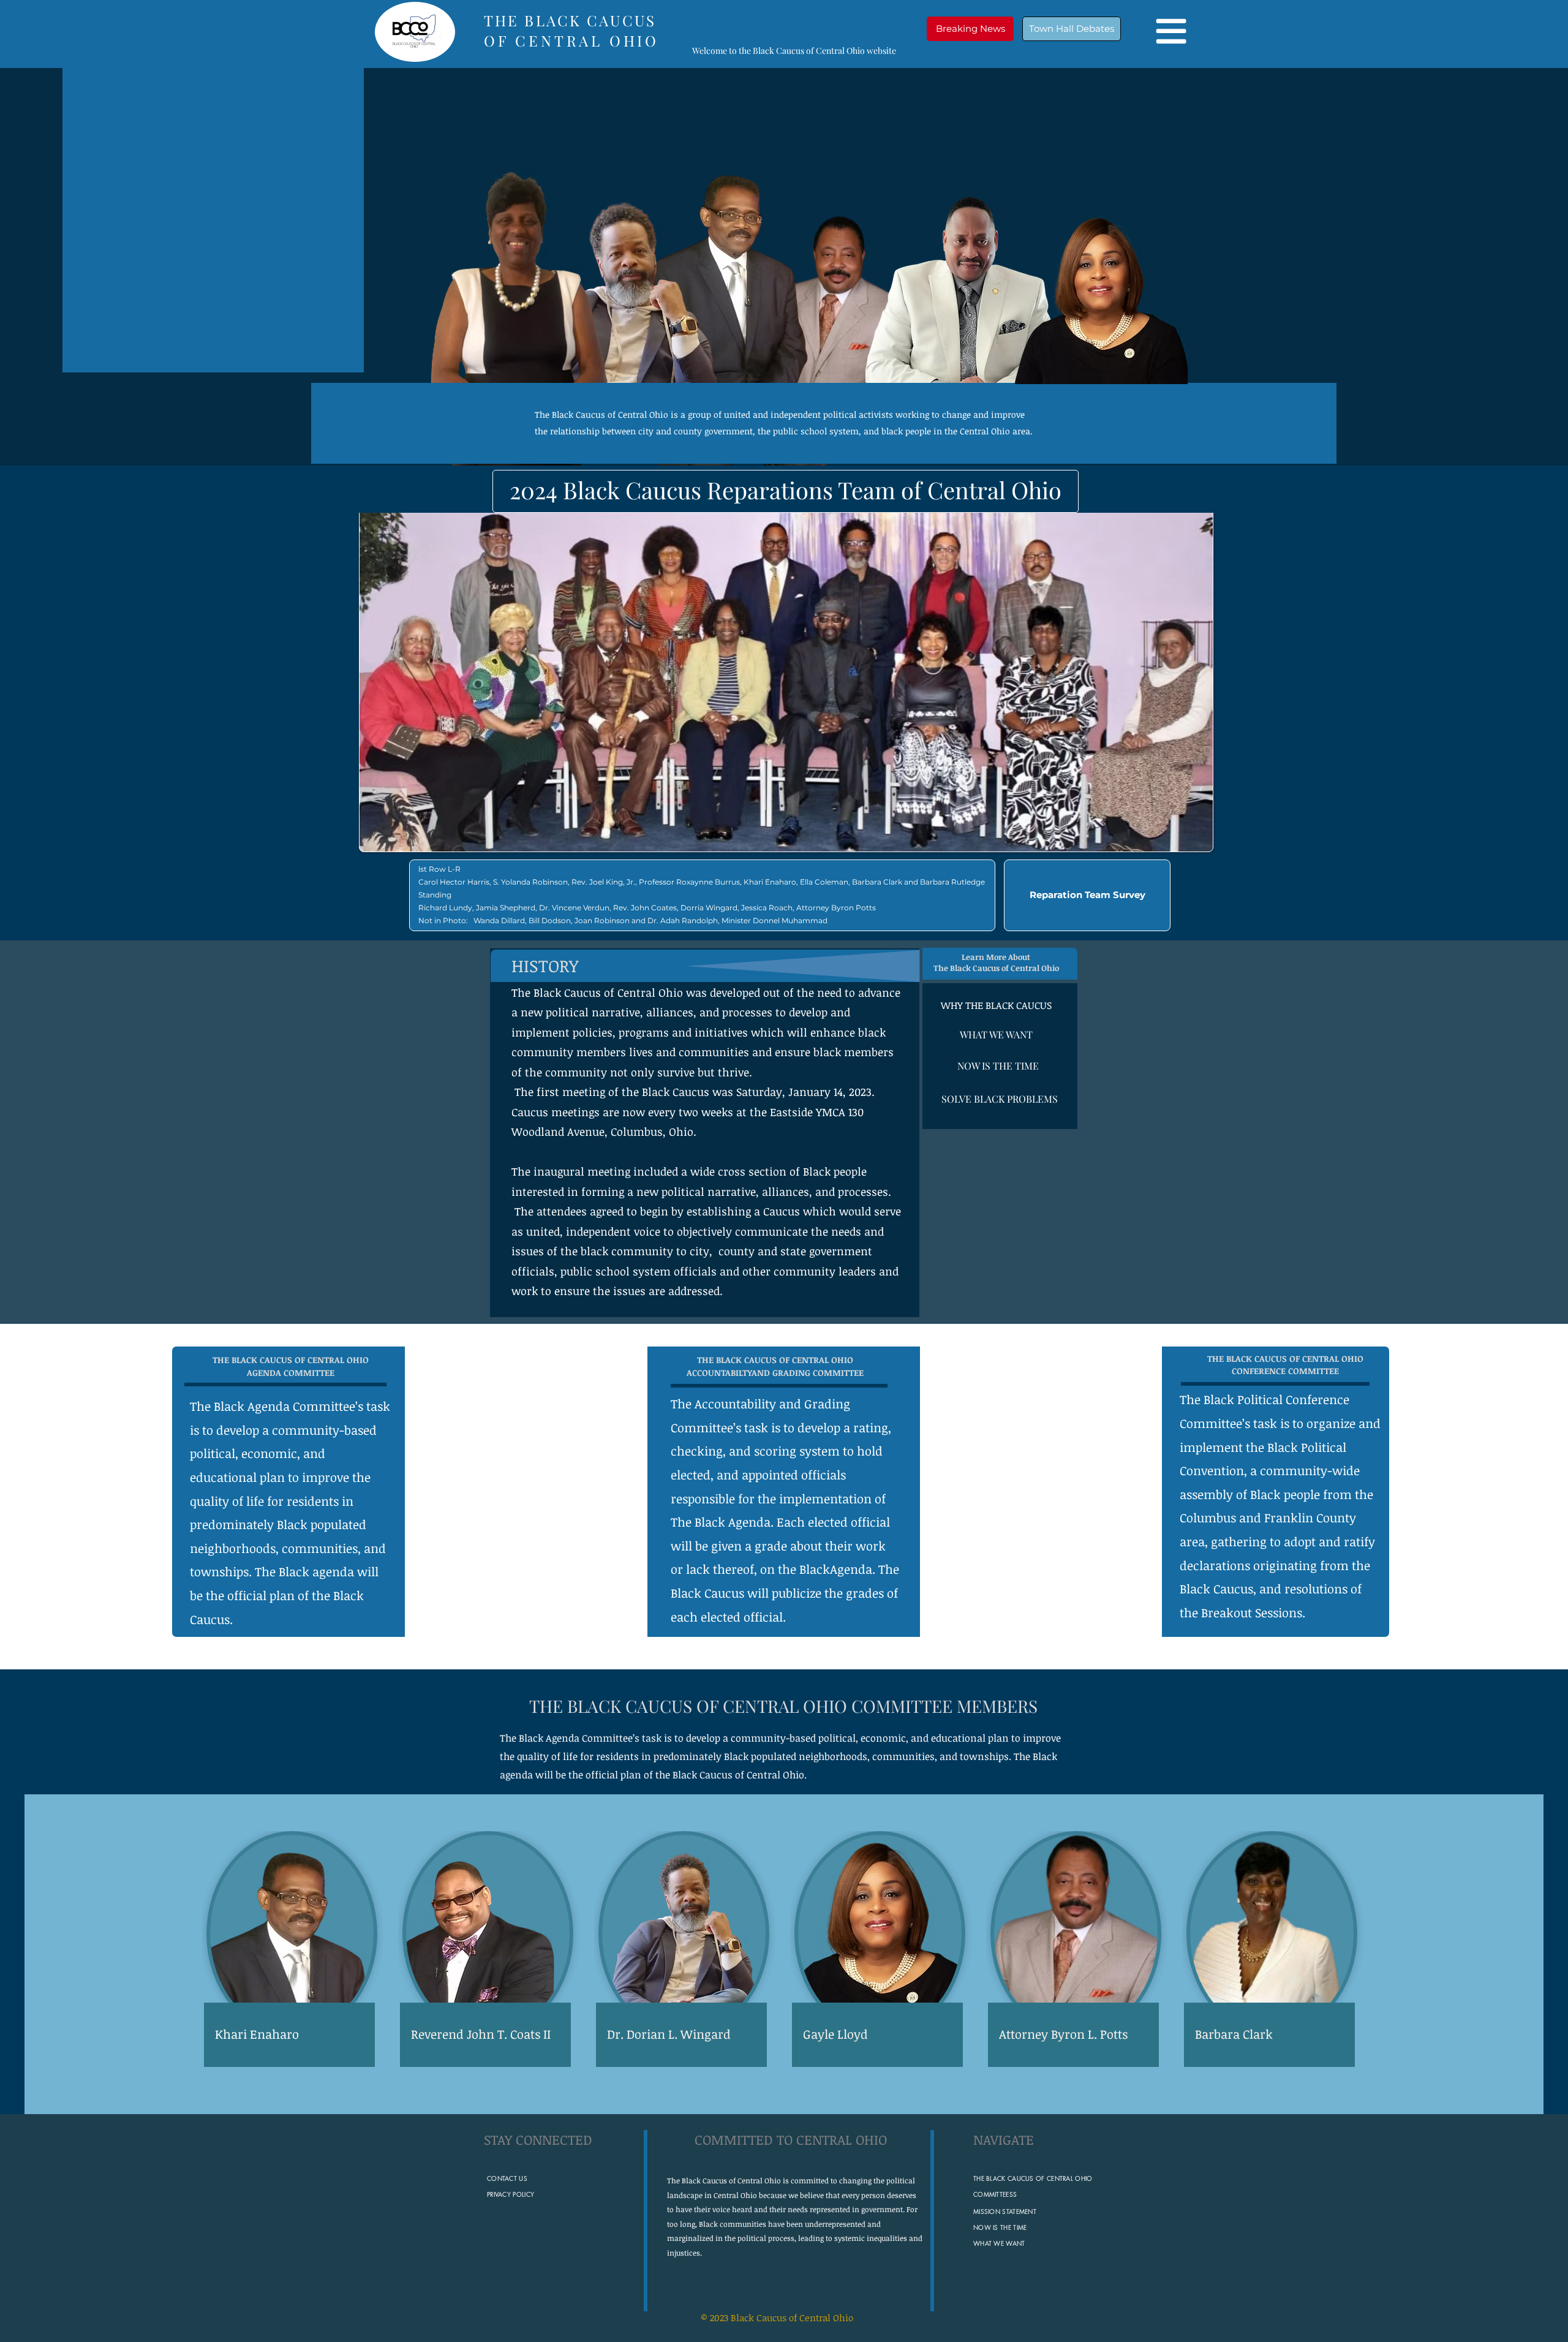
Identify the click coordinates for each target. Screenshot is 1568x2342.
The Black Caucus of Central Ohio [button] (601, 414)
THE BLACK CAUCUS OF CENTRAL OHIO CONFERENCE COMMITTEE (1285, 1365)
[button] (970, 29)
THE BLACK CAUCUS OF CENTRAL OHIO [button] (688, 1706)
